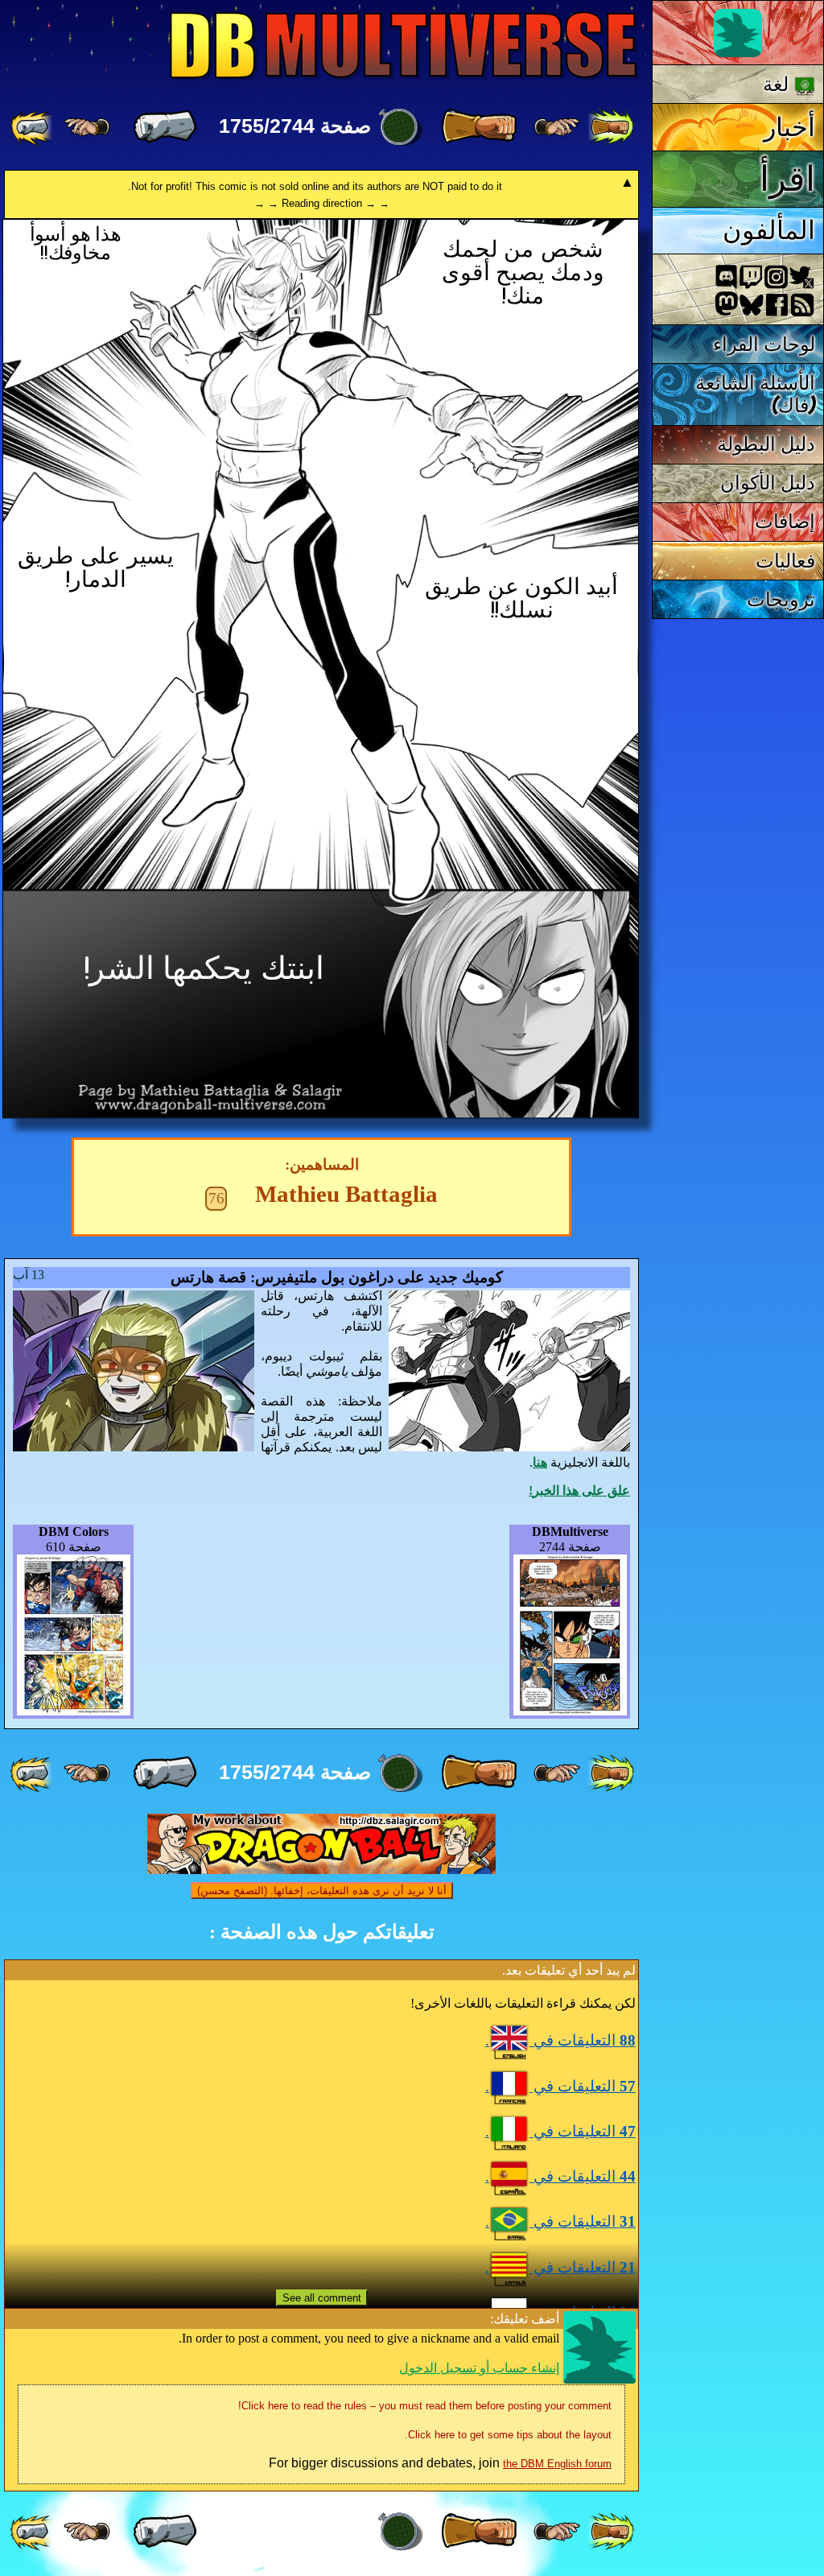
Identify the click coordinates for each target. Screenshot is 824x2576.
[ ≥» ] (87, 127)
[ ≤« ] (557, 127)
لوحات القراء (764, 344)
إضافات (785, 521)
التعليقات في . (560, 2040)
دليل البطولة (766, 444)
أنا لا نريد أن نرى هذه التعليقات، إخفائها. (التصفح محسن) (322, 1891)
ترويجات (781, 599)
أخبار (789, 127)
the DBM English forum (557, 2464)
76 (216, 1198)
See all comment (322, 2298)
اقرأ (787, 179)
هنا (540, 1462)
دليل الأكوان (768, 483)
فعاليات (785, 561)
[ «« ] (611, 127)
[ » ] (165, 127)
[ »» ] (33, 127)
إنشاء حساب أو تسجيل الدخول (479, 2368)
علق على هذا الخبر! (579, 1490)
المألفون (769, 230)
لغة (779, 84)
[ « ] (479, 127)
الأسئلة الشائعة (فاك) (756, 394)
